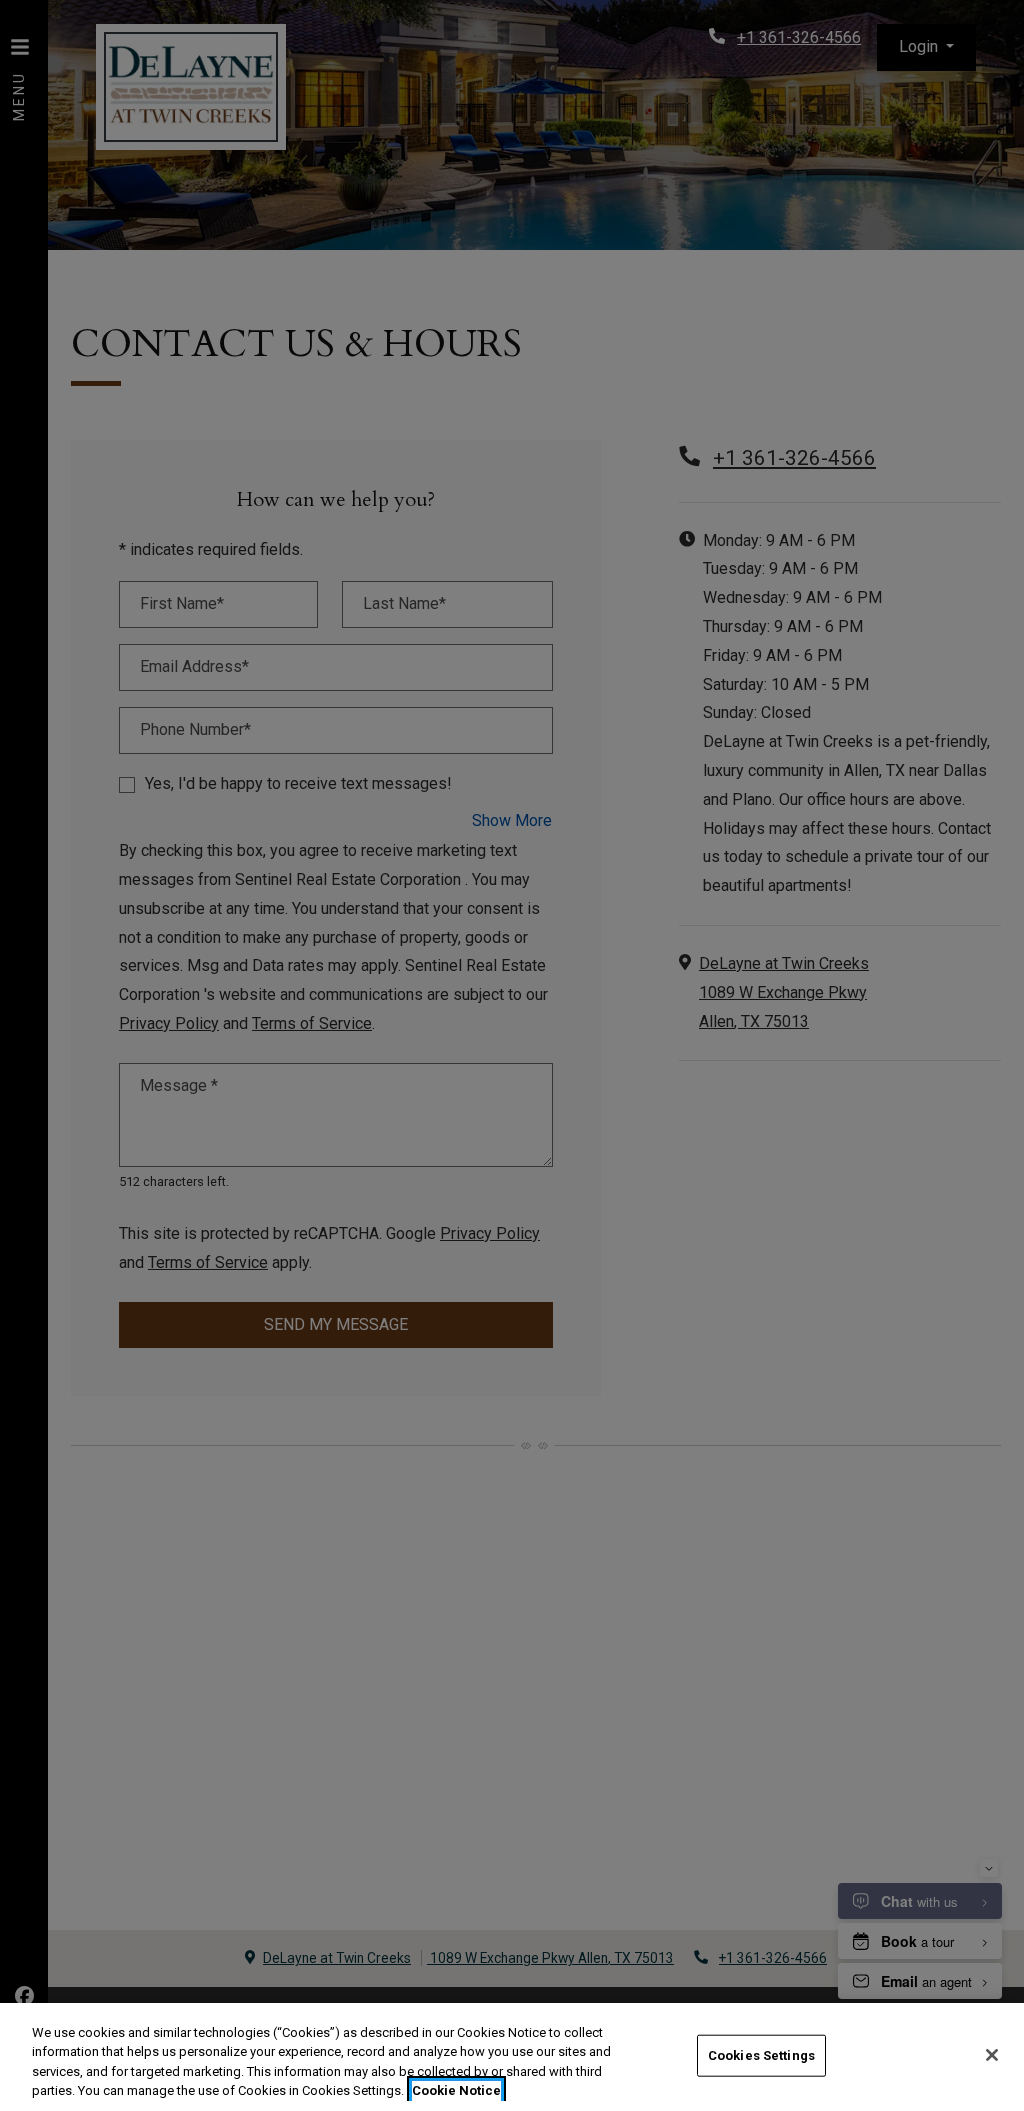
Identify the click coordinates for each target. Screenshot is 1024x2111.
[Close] (992, 2055)
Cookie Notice (456, 2090)
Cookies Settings (761, 2055)
